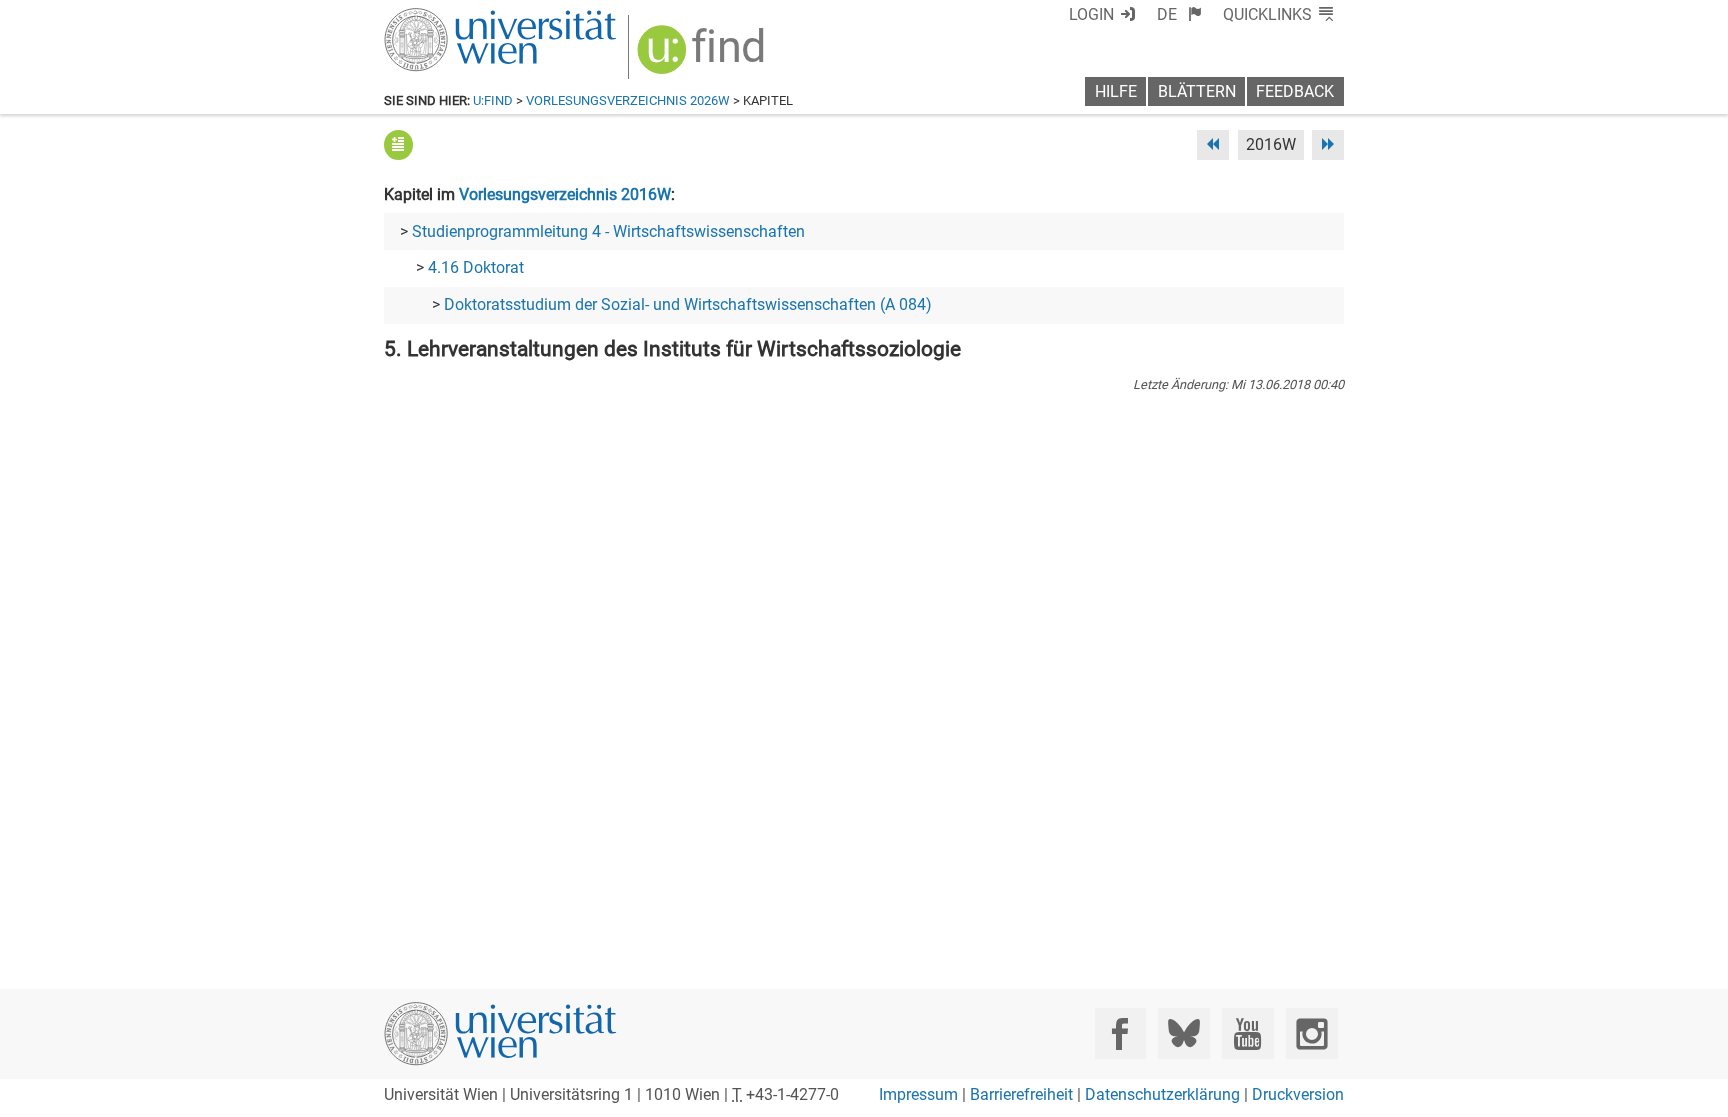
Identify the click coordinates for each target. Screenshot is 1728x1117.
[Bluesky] (1183, 1033)
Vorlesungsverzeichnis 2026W (628, 100)
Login (1091, 14)
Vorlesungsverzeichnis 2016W (565, 194)
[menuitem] (1179, 14)
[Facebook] (1120, 1033)
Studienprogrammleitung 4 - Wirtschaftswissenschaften (608, 231)
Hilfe (1116, 91)
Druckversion (1298, 1094)
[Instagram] (1311, 1033)
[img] (703, 56)
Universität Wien (453, 17)
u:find (493, 100)
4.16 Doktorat (476, 267)
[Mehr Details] (398, 144)
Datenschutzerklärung (1162, 1094)
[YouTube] (1247, 1033)
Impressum (918, 1094)
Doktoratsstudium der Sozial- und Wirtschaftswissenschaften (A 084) (688, 304)
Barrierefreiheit (1021, 1094)
